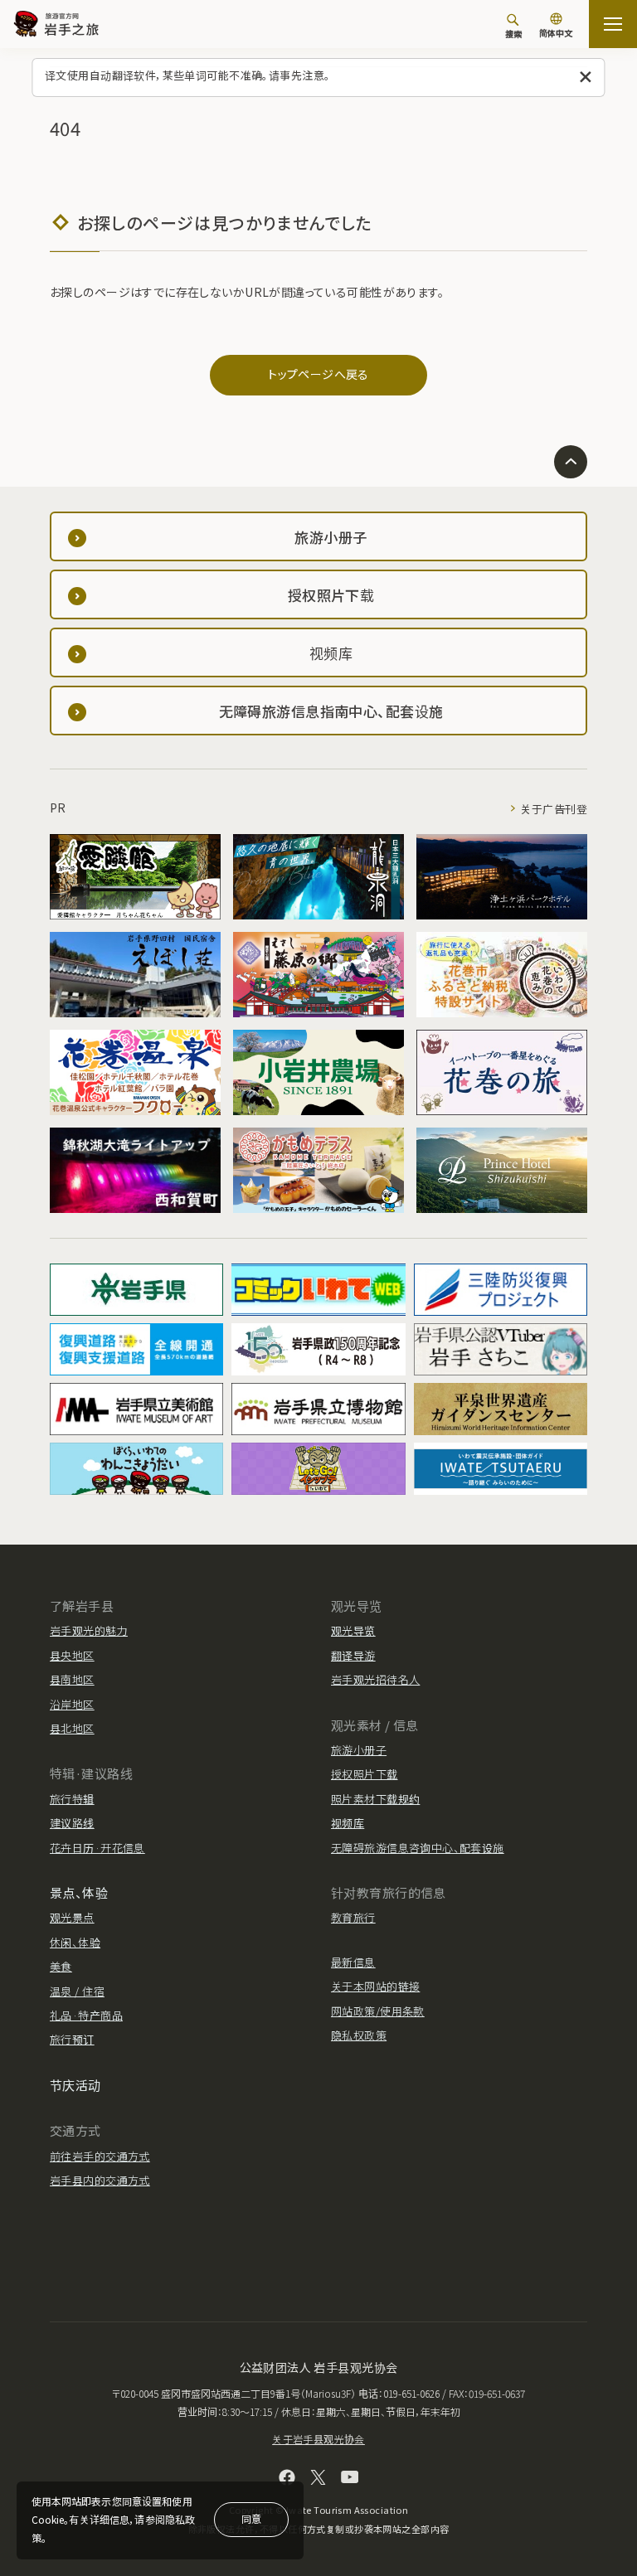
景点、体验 (79, 1892)
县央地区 (72, 1655)
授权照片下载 (365, 1774)
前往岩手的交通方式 (100, 2156)
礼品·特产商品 (86, 2015)
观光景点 (72, 1917)
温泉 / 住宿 (77, 1991)
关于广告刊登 (554, 809)
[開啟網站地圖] (613, 24)
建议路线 (72, 1823)
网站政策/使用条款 (378, 2011)
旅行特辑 (72, 1799)
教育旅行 (353, 1917)
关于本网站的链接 (375, 1986)
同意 (251, 2518)
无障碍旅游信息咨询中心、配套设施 (418, 1848)
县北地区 (72, 1728)
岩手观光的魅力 (89, 1630)
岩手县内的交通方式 (100, 2180)
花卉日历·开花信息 (97, 1848)
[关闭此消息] (586, 78)
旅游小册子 (359, 1750)
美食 (61, 1966)
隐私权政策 (359, 2035)
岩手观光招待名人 (375, 1679)
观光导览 (353, 1630)
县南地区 (72, 1679)
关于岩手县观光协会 (318, 2439)
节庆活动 (75, 2085)
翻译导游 (353, 1655)
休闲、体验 (75, 1942)
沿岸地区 (72, 1704)
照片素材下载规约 (375, 1799)
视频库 (348, 1823)
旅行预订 (72, 2039)
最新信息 (353, 1962)
